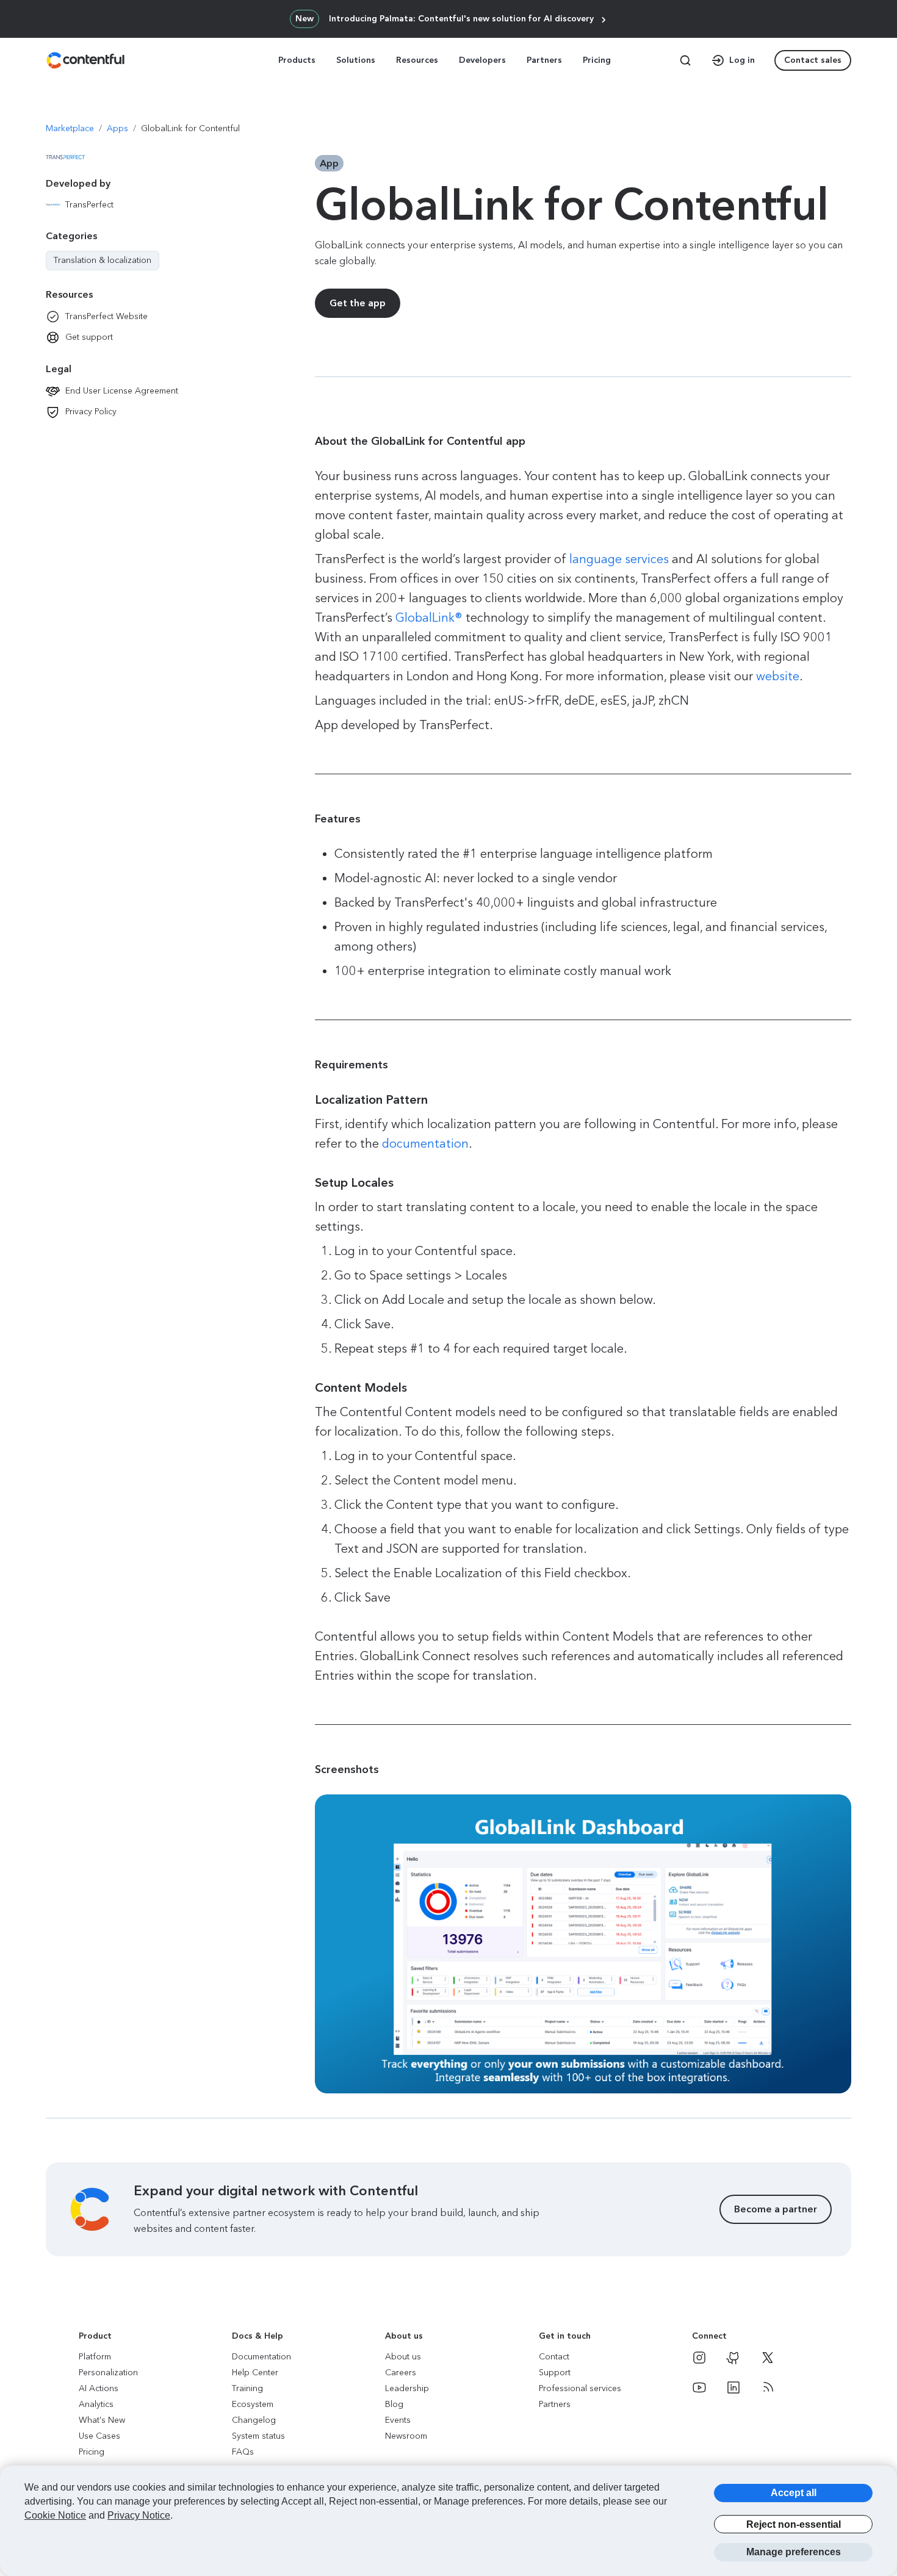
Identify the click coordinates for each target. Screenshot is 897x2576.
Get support (89, 337)
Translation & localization (103, 261)
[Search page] (685, 60)
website (778, 676)
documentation (425, 1143)
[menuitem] (298, 60)
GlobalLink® (429, 617)
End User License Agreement (122, 391)
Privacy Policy (91, 412)
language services (619, 559)
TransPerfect (89, 205)
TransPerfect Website (106, 316)
